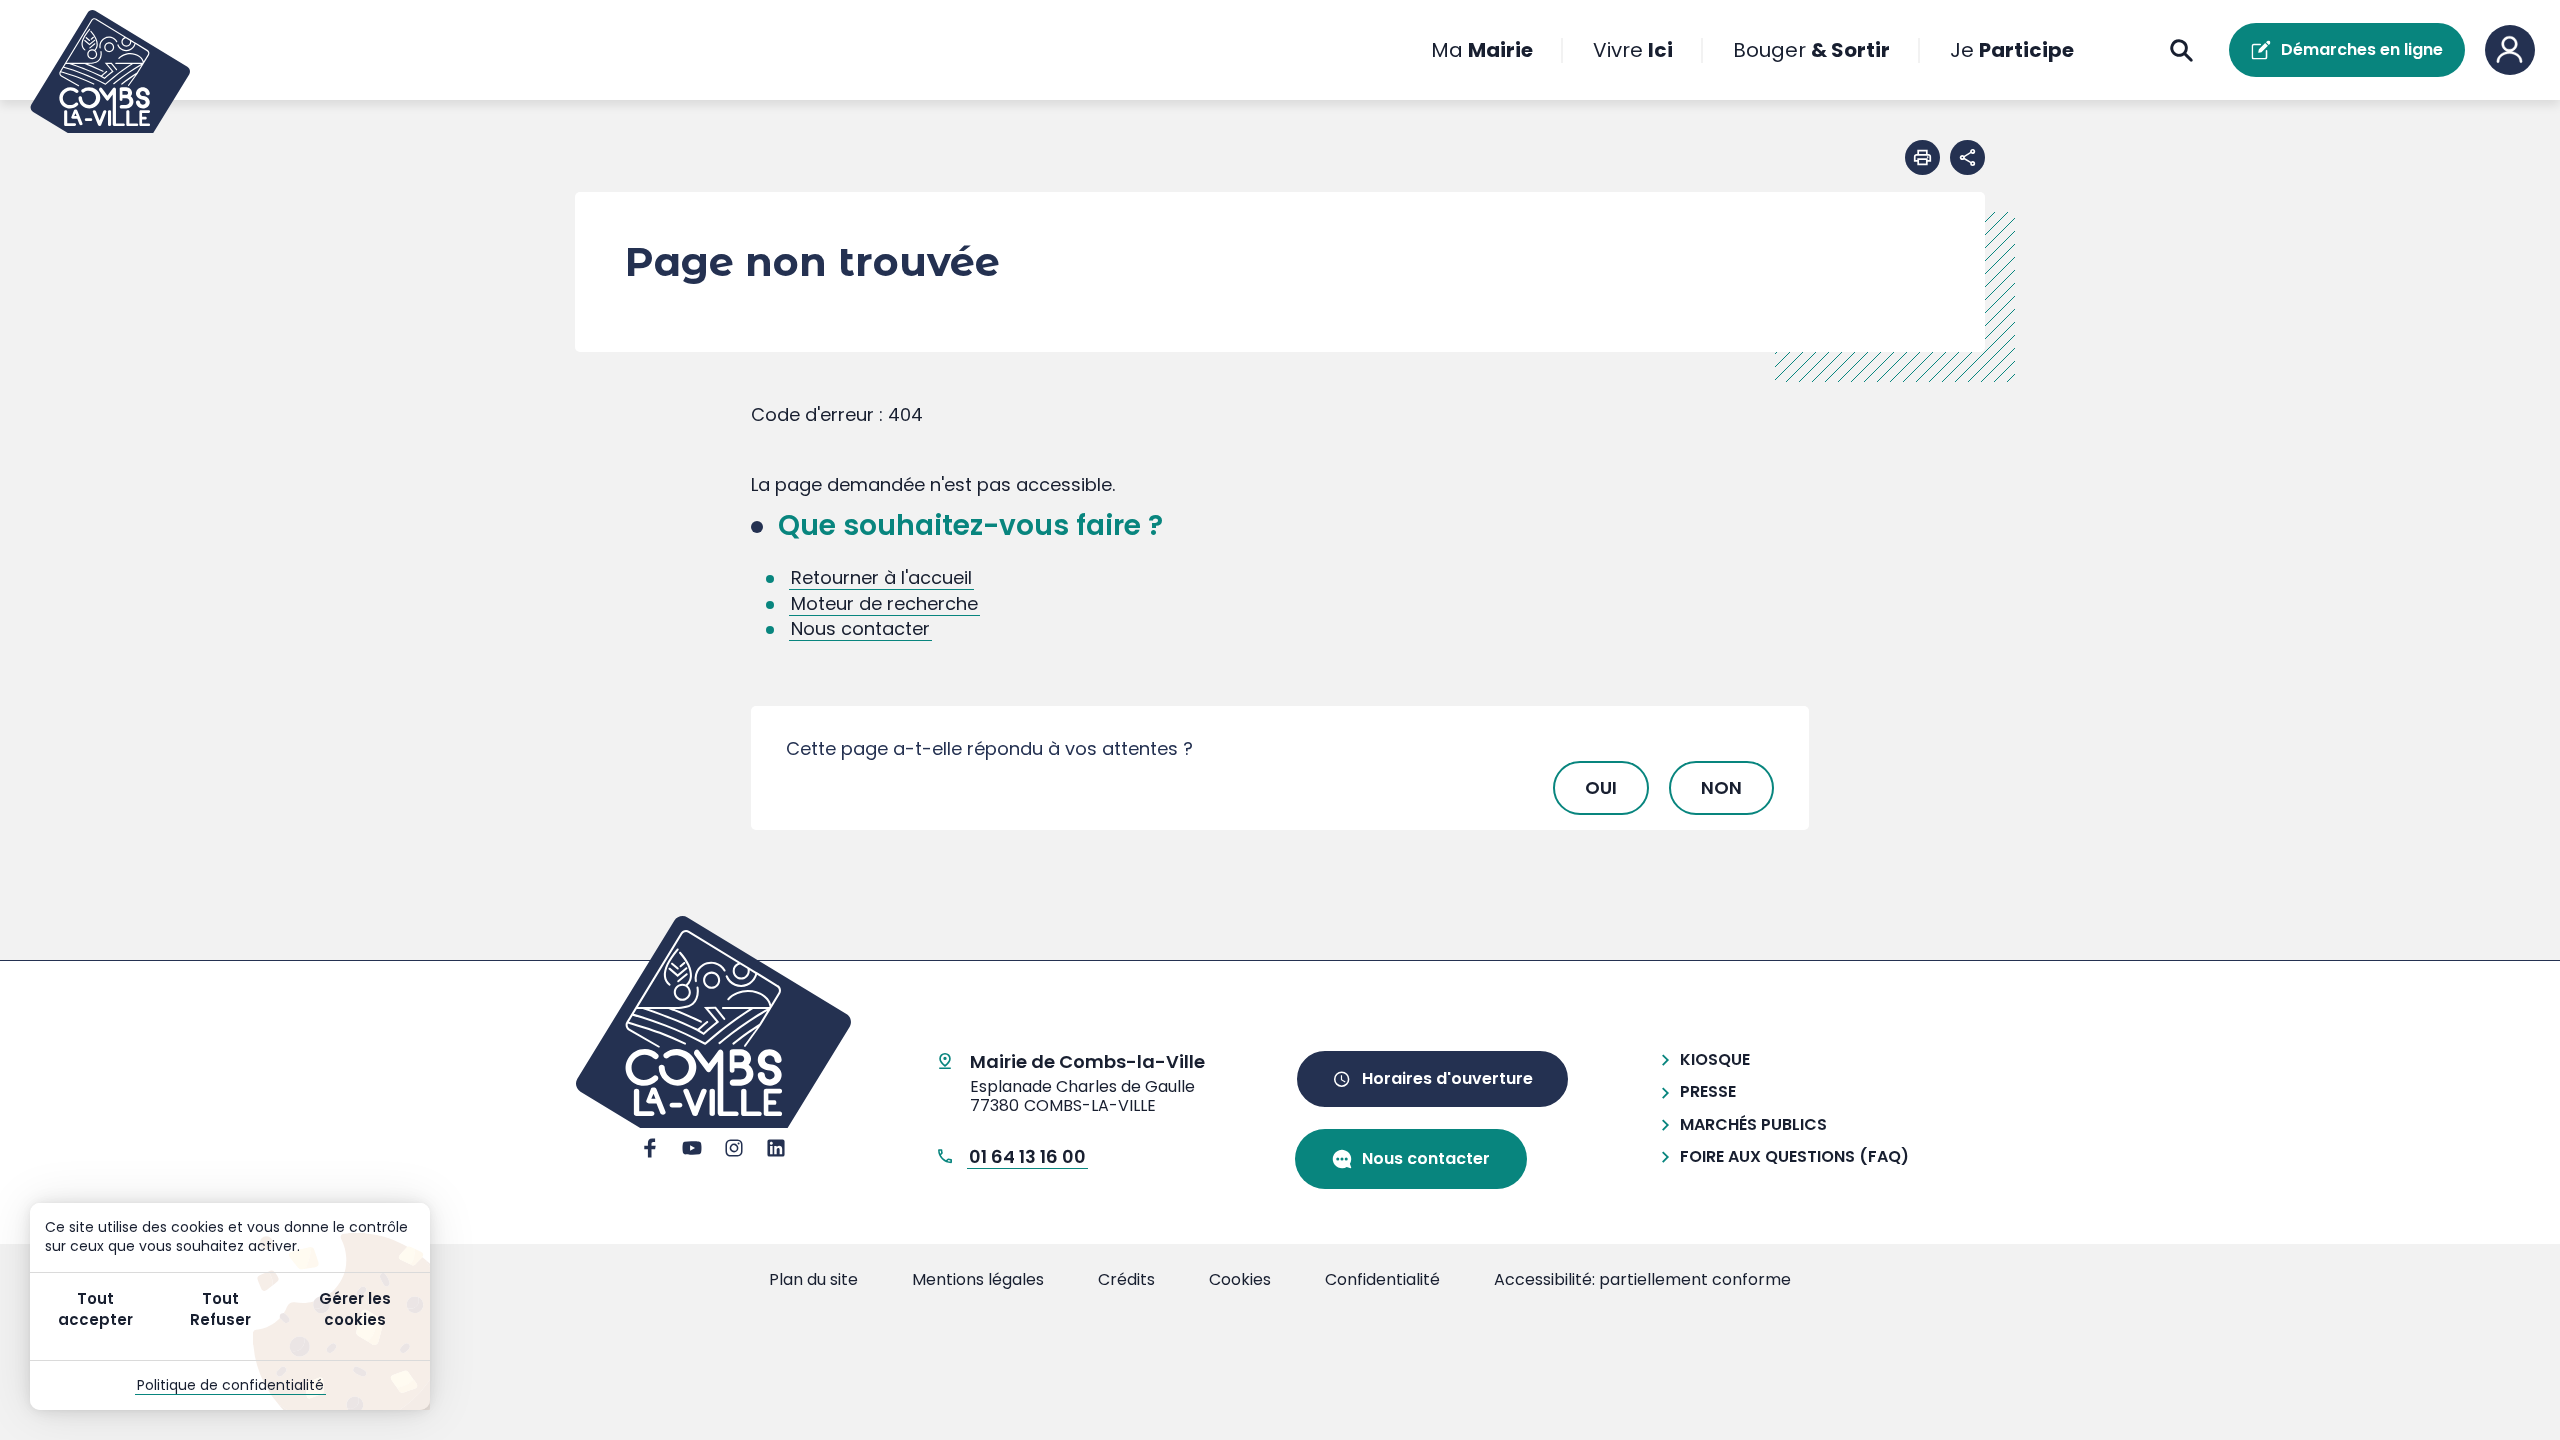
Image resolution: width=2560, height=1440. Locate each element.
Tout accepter (95, 1309)
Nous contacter (860, 628)
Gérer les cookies (355, 1309)
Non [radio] (1721, 787)
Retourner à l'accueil (881, 577)
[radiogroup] (1280, 788)
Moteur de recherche (884, 603)
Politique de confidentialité (230, 1385)
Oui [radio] (1601, 787)
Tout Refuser (220, 1309)
